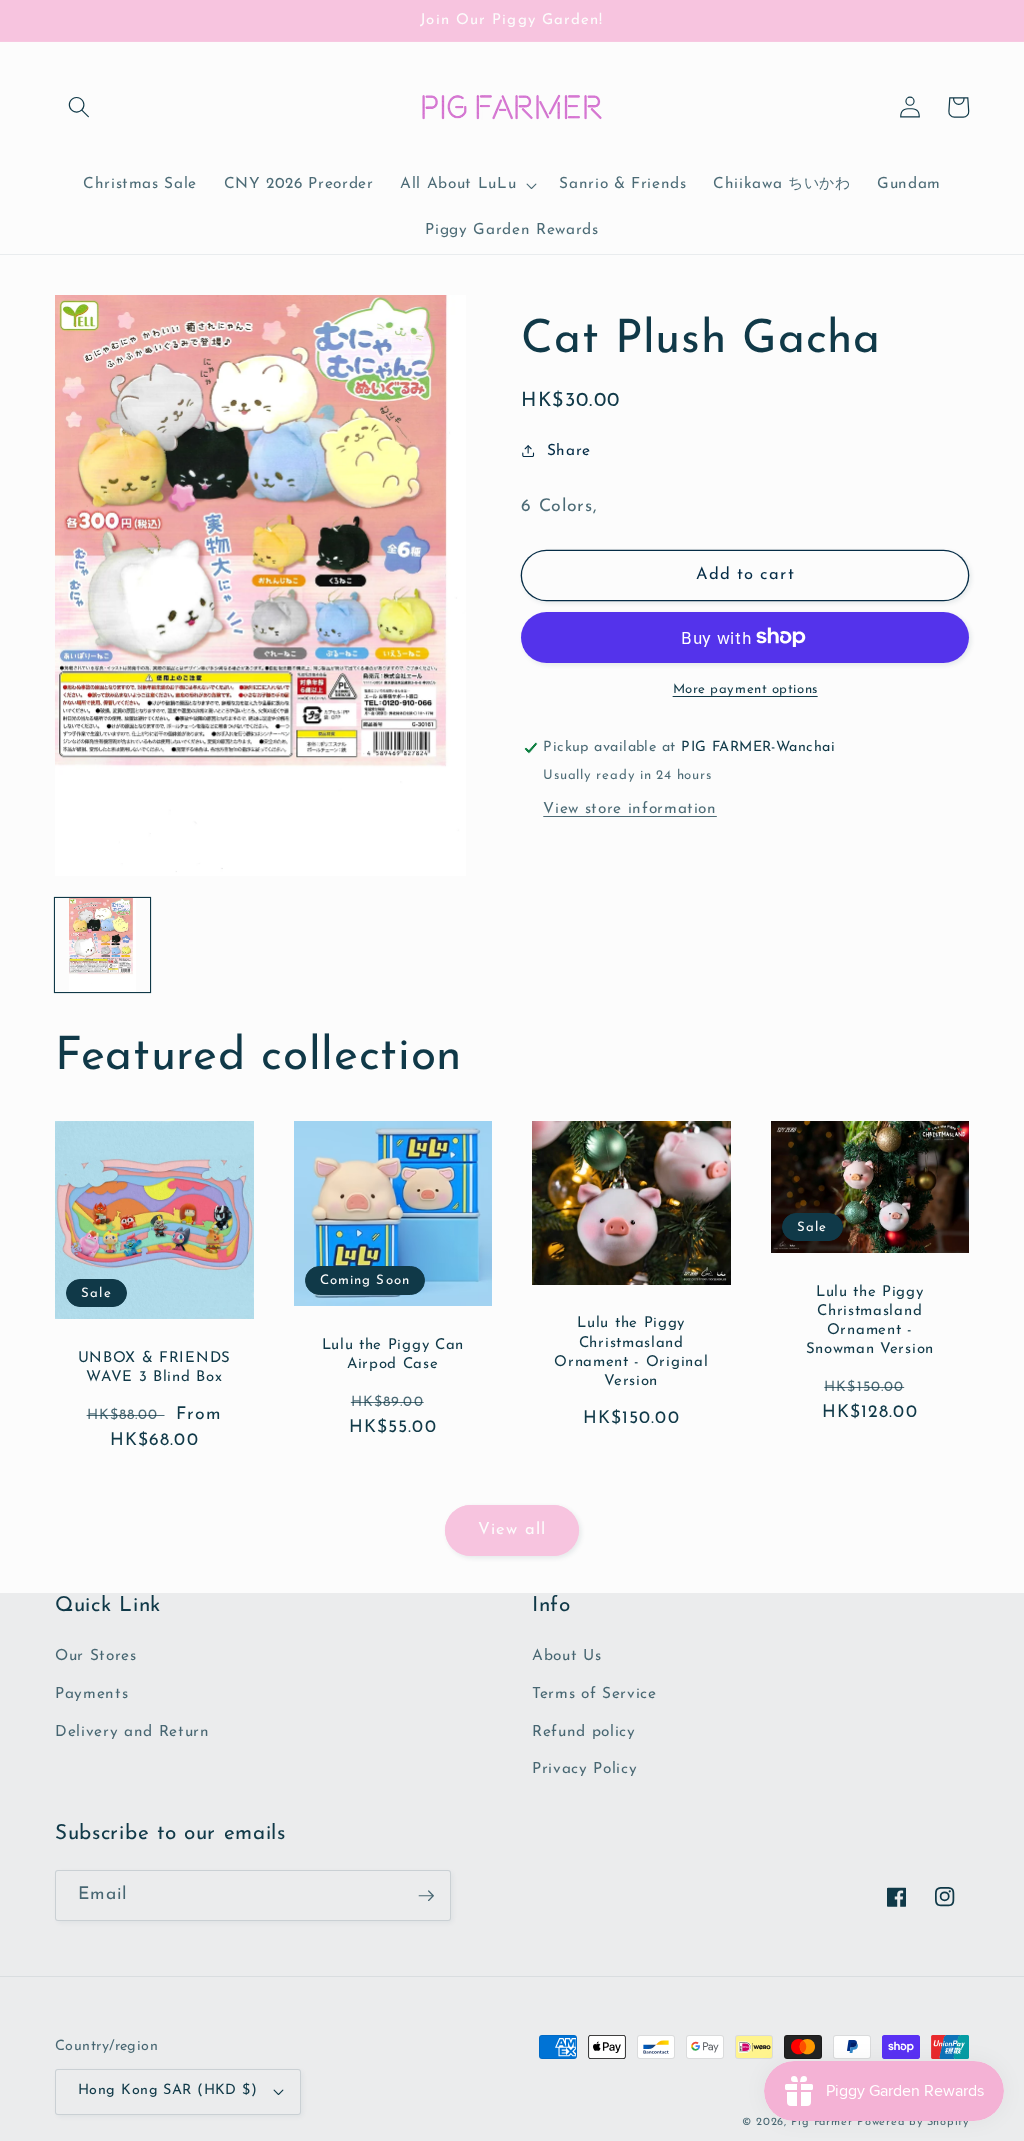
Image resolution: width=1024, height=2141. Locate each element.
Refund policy (584, 1732)
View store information (630, 809)
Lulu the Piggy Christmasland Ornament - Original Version (631, 1352)
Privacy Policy (584, 1769)
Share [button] (569, 451)
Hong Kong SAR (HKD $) (167, 2090)
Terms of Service (594, 1694)
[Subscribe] (426, 1896)
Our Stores (96, 1656)
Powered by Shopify (913, 2122)
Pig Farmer (822, 2122)
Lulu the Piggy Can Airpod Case (393, 1355)
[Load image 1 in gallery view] (102, 945)
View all (512, 1530)
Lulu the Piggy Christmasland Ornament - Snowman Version (870, 1321)
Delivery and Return (132, 1732)
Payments (91, 1694)
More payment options (745, 689)
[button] (79, 107)
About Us (566, 1656)
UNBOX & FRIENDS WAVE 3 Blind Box (154, 1368)
